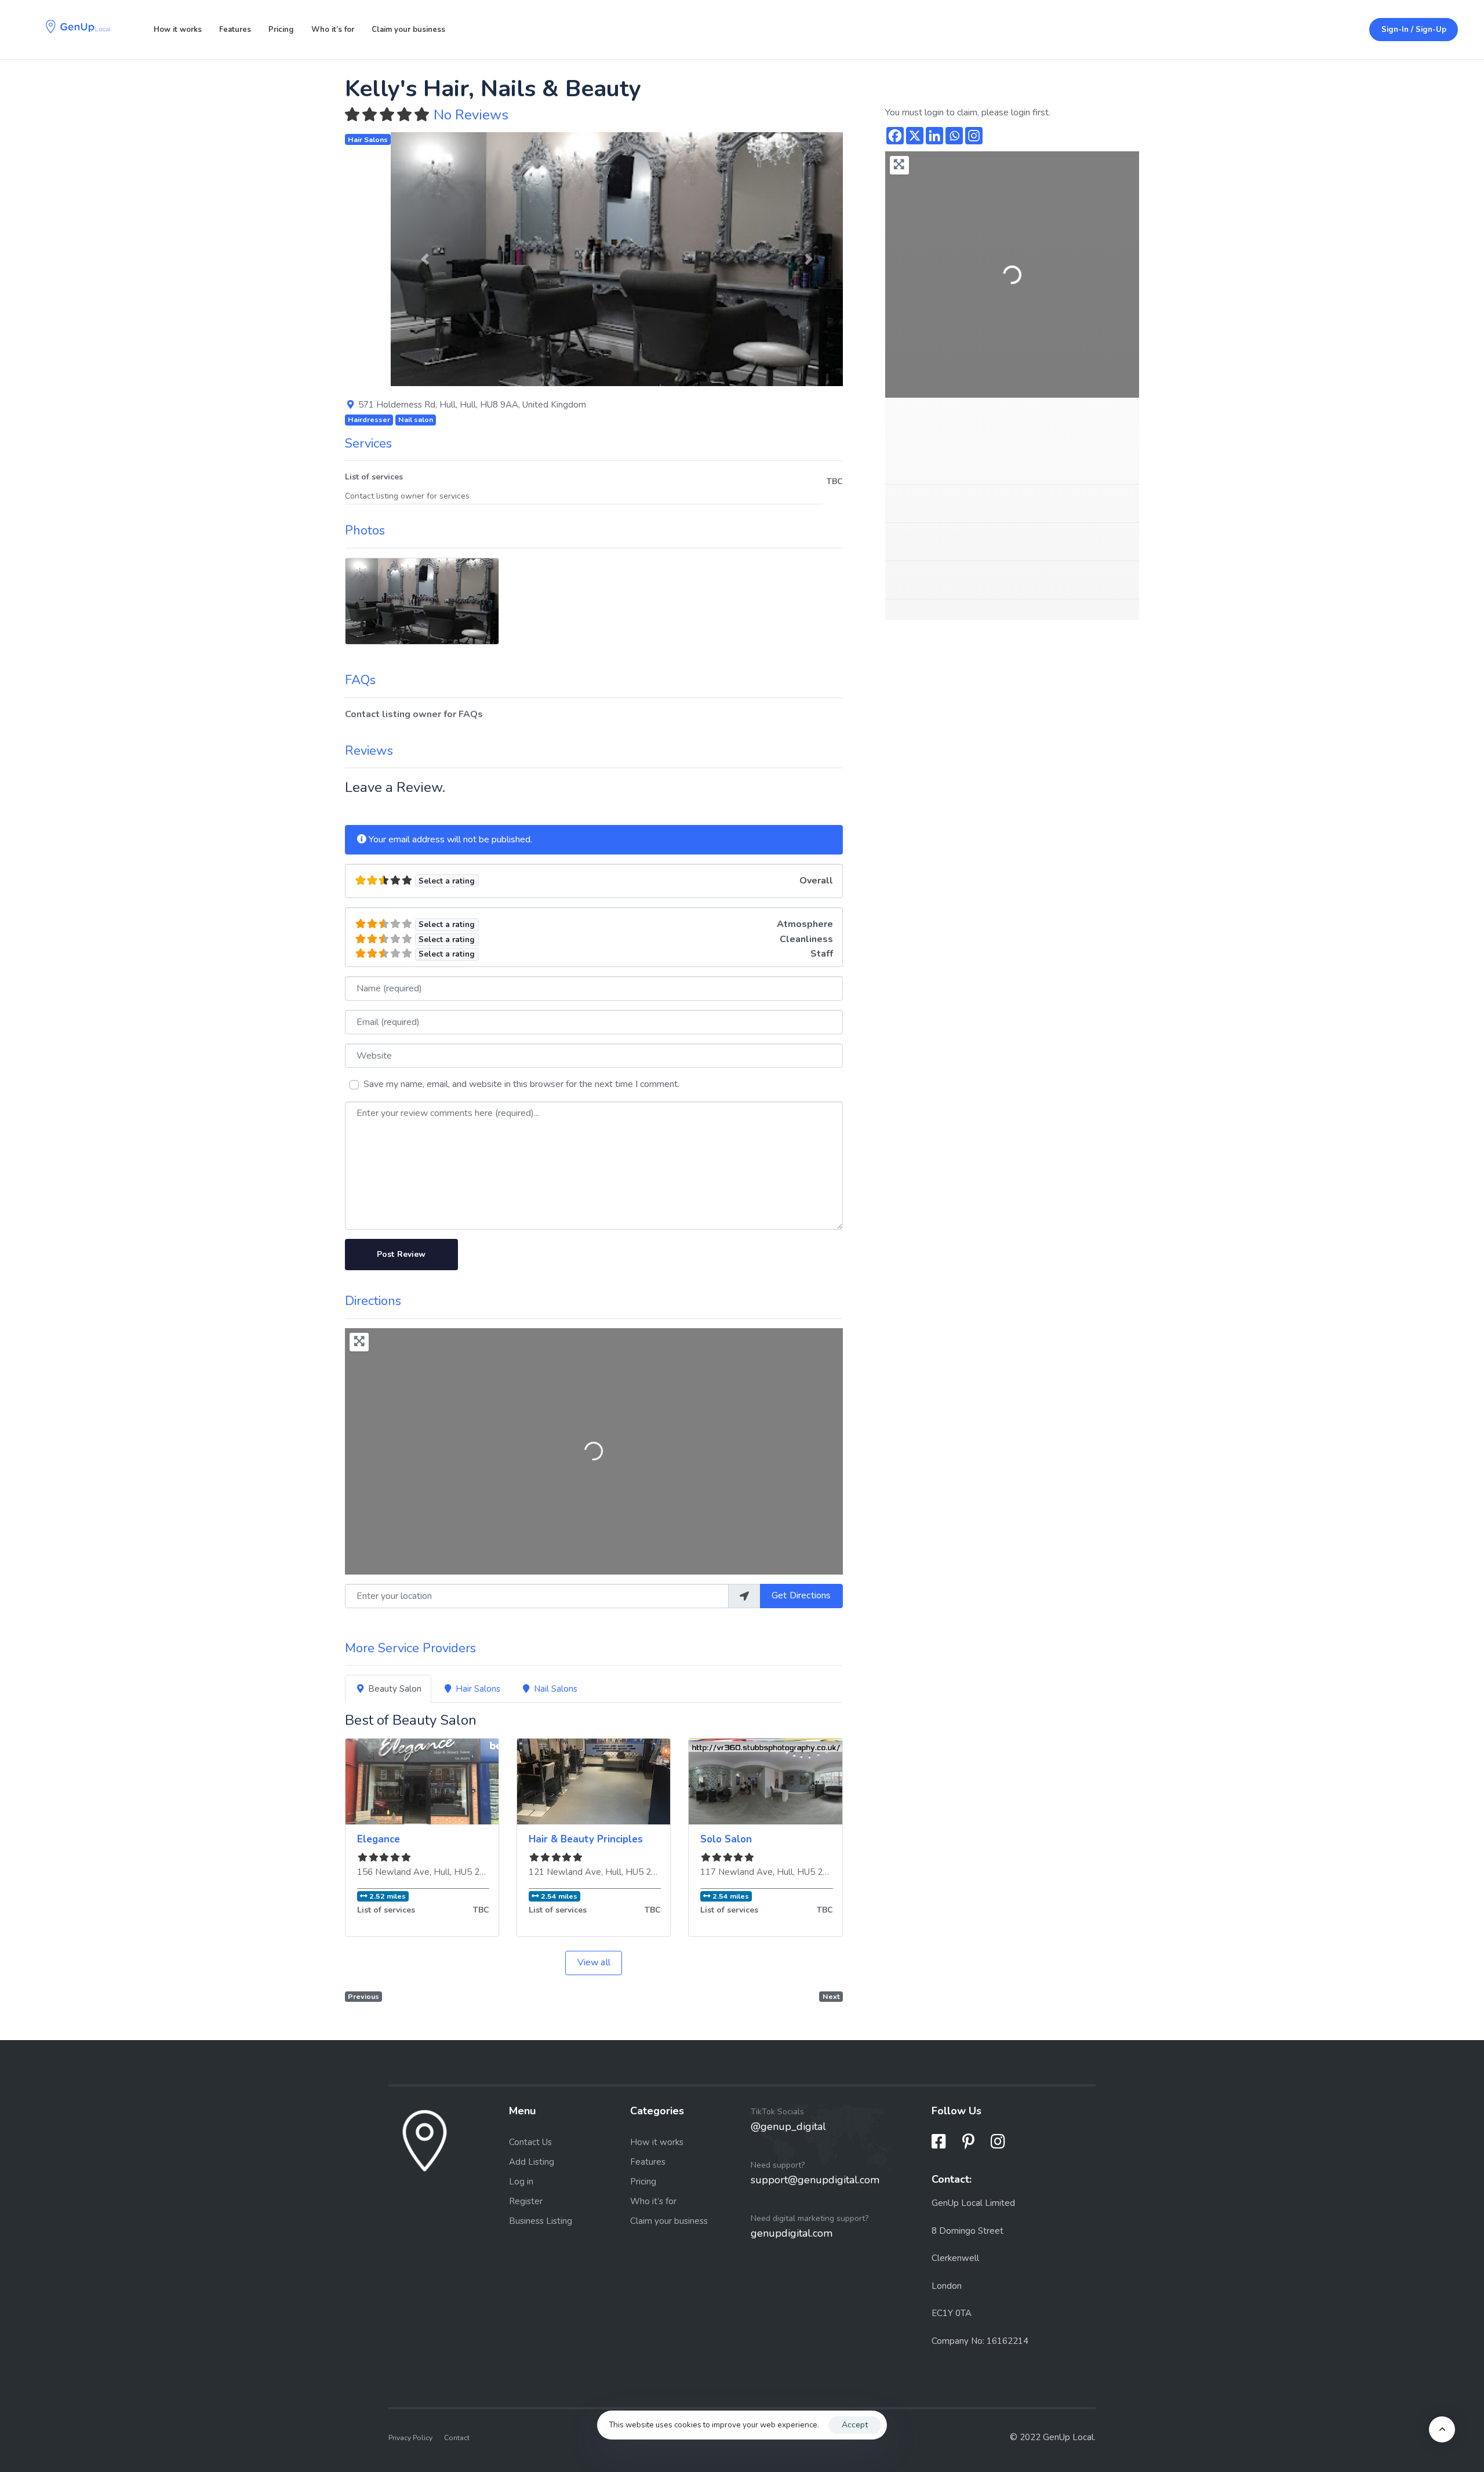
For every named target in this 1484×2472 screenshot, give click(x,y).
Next (831, 1996)
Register (526, 2201)
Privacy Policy (410, 2437)
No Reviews (471, 115)
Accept (855, 2425)
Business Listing (541, 2221)
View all (594, 1962)
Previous (363, 1996)
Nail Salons (556, 1689)
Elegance (379, 1839)
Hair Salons (368, 139)
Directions (373, 1301)
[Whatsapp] (954, 136)
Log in (521, 2182)
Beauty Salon (395, 1689)
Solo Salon (726, 1839)
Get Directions (801, 1595)
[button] (425, 259)
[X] (915, 136)
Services (368, 443)
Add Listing (532, 2162)
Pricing (281, 30)
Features (235, 30)
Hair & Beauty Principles (586, 1839)
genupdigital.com (792, 2233)
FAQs (360, 680)
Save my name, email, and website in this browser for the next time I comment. (521, 1084)
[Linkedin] (934, 136)
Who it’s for (333, 30)
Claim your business (408, 30)
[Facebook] (895, 136)
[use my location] (744, 1596)
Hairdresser (369, 419)
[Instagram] (974, 136)
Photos (365, 530)
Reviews (369, 751)
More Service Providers (410, 1648)
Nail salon (416, 419)
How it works (178, 30)
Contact (457, 2437)
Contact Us (530, 2142)
